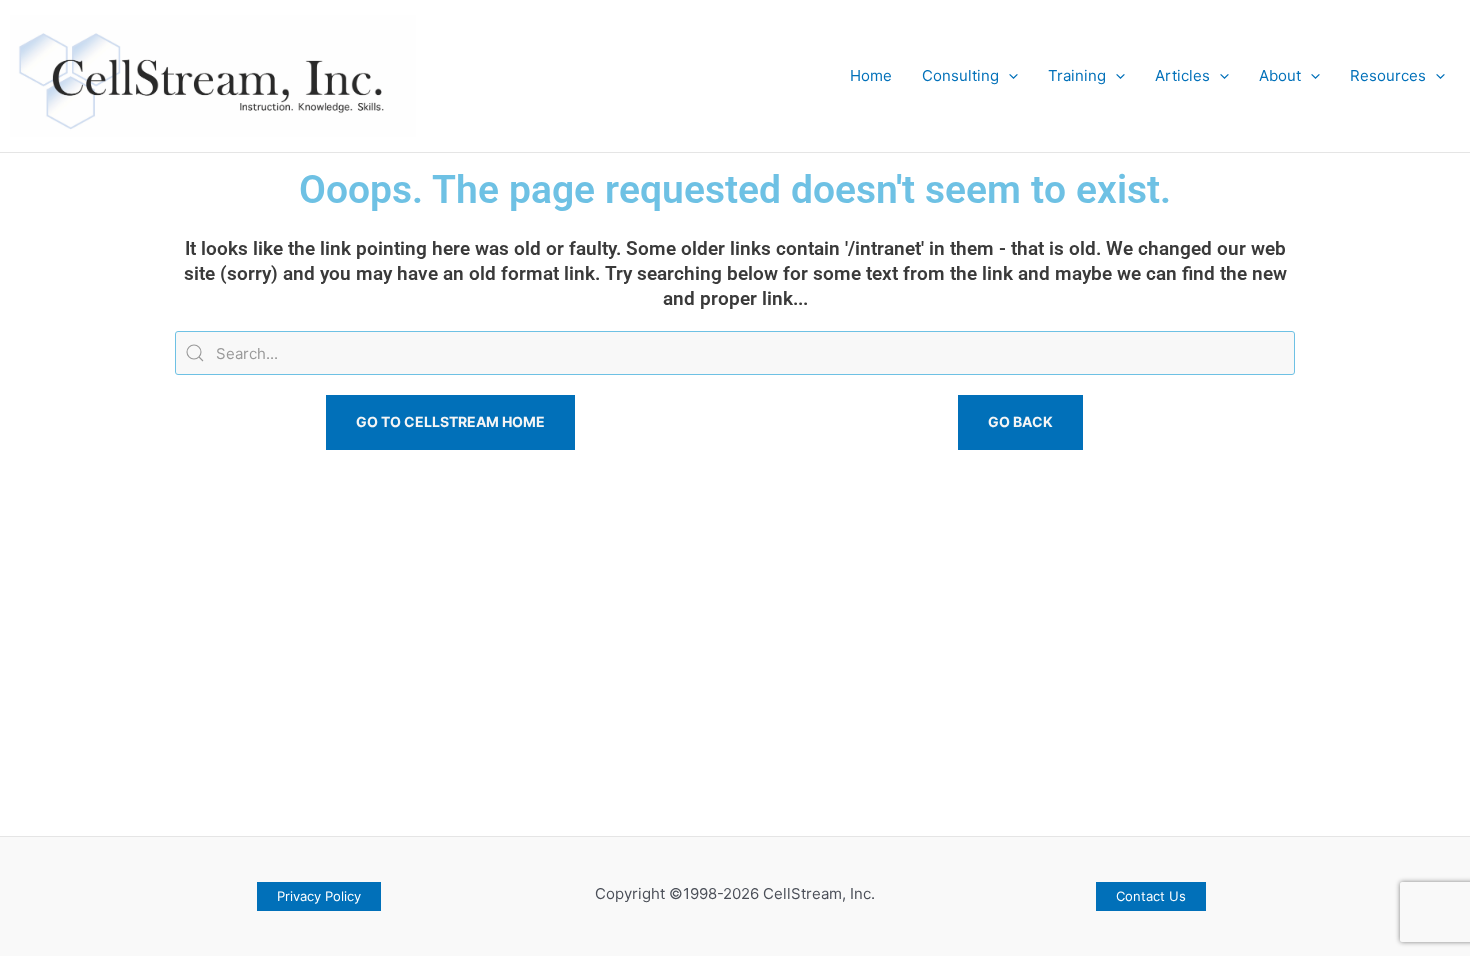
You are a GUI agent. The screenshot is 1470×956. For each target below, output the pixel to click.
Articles (1182, 75)
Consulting (960, 75)
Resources (1388, 75)
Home (871, 75)
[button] (1008, 76)
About (1280, 75)
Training (1077, 75)
